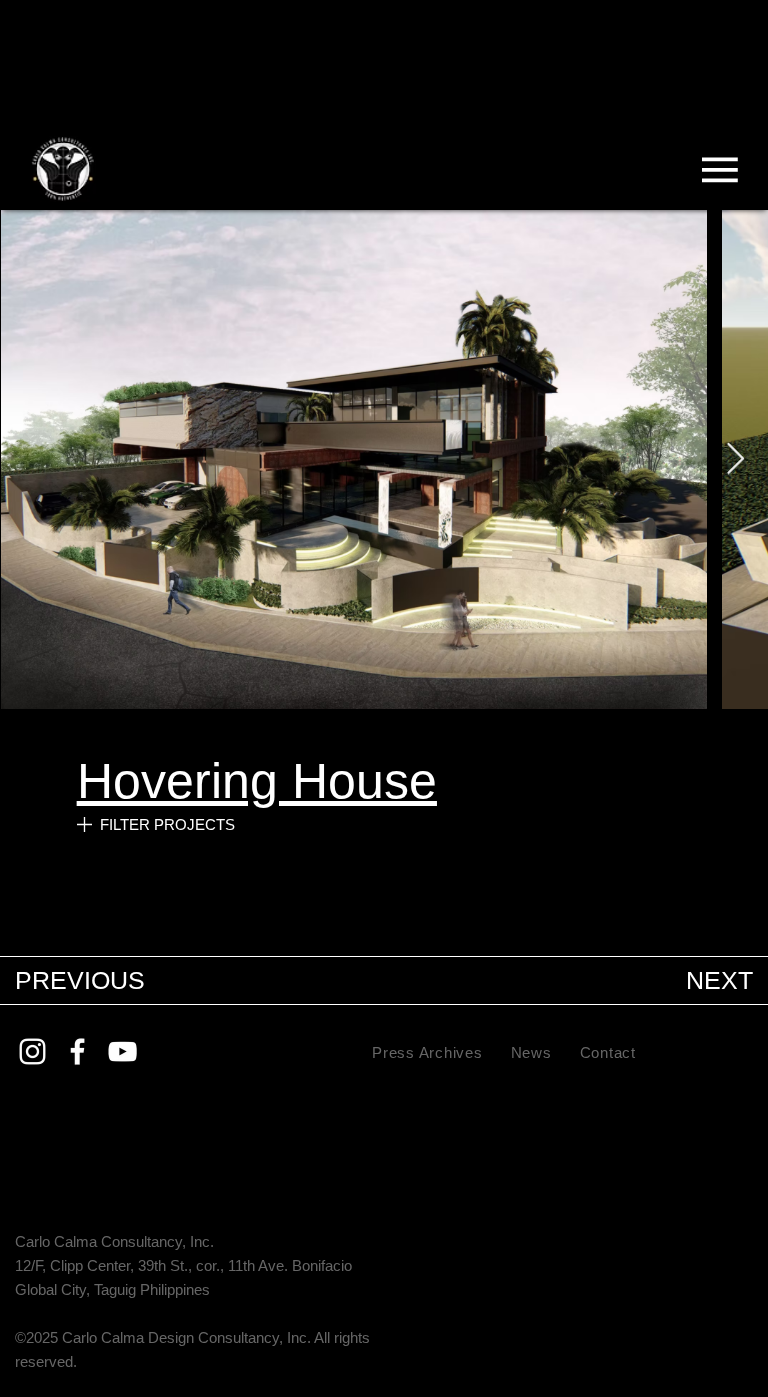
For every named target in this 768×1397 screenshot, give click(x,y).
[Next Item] (735, 459)
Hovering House (257, 781)
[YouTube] (122, 1051)
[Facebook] (77, 1051)
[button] (496, 917)
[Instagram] (32, 1051)
